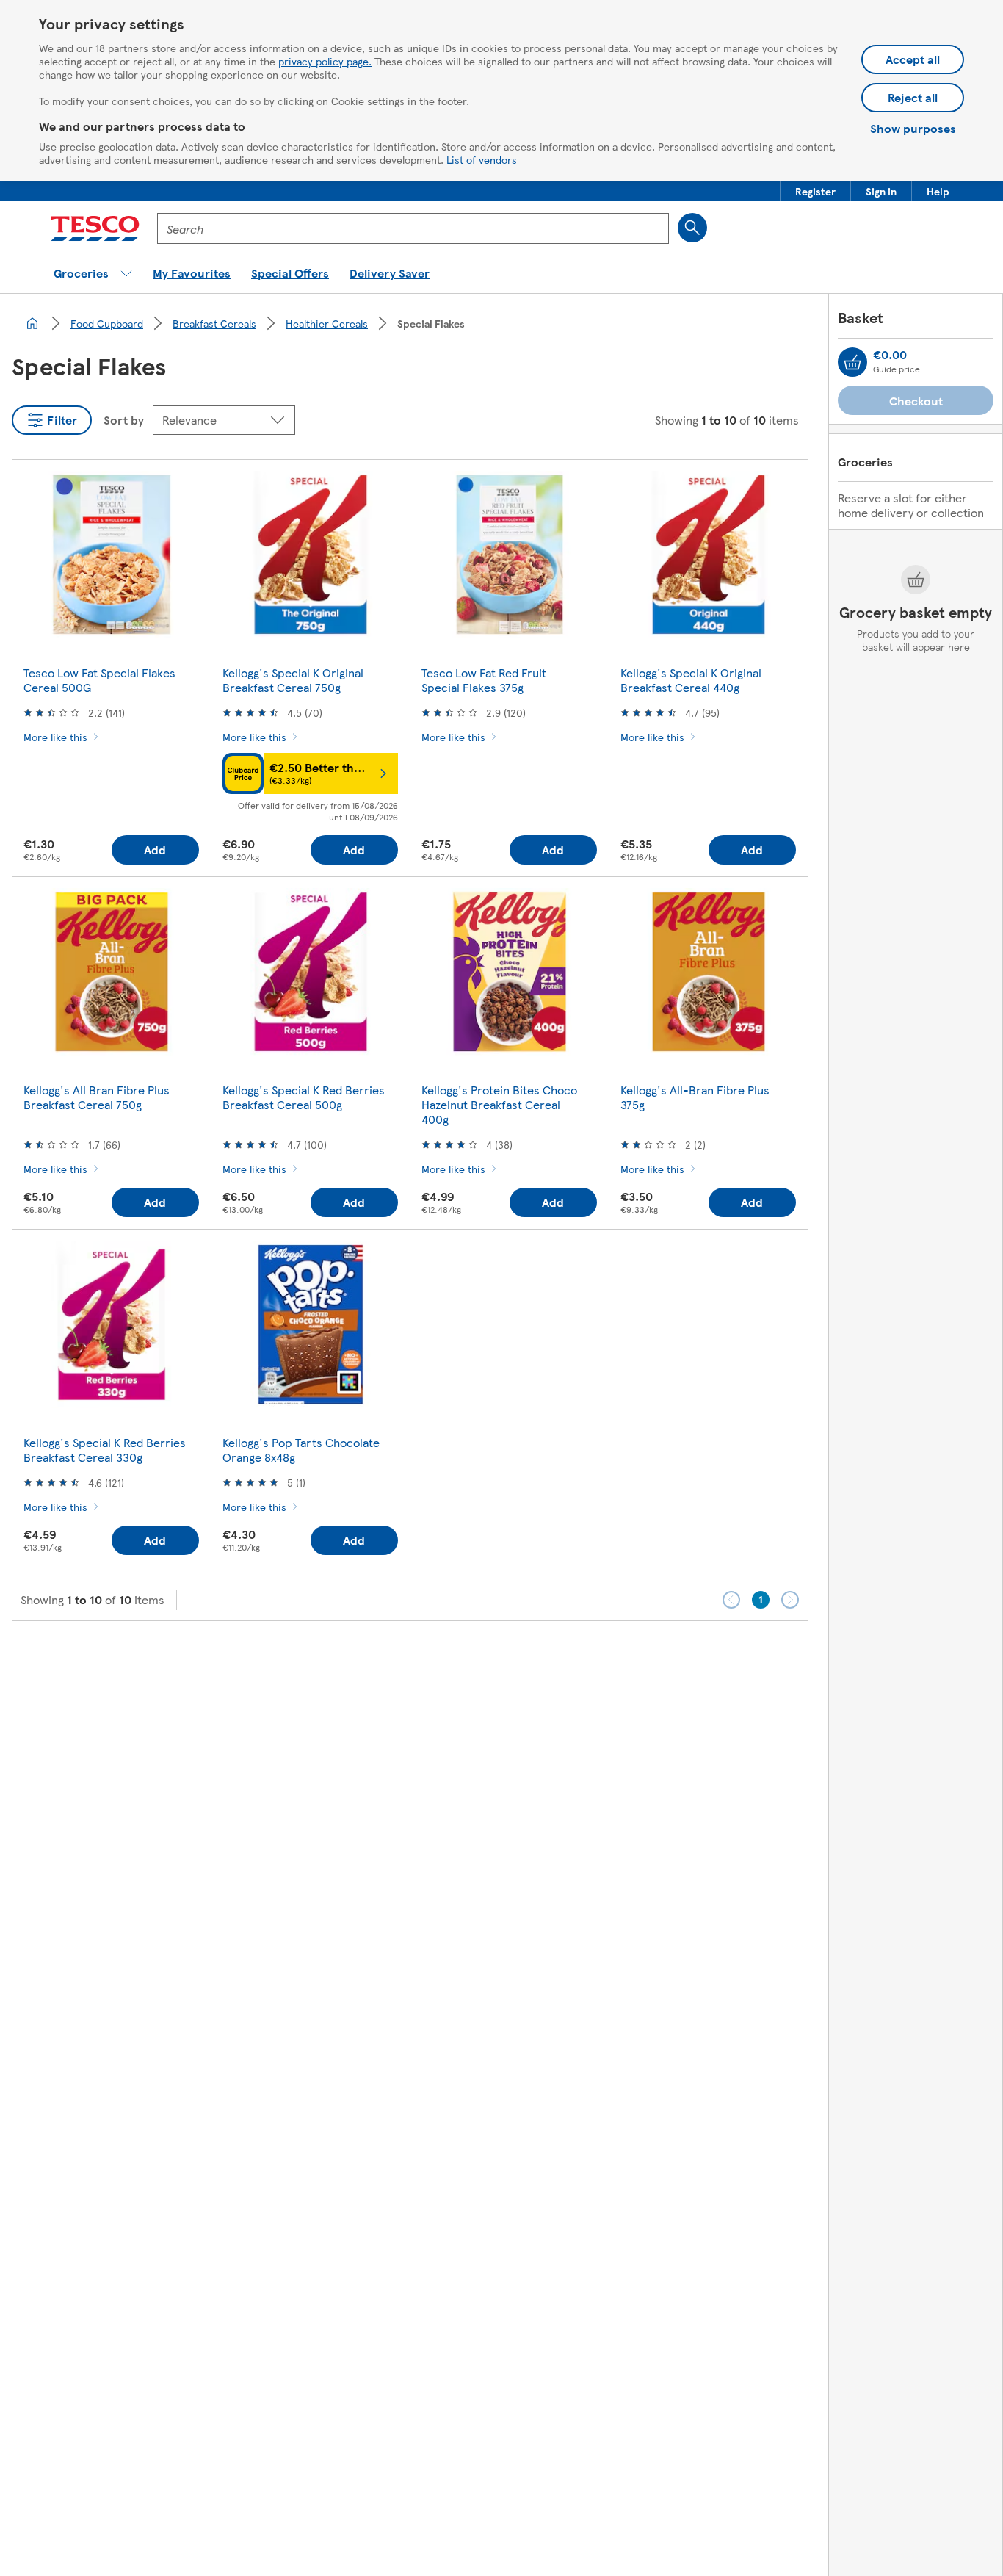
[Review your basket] (852, 362)
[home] (32, 323)
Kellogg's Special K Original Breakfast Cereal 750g (293, 680)
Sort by (124, 420)
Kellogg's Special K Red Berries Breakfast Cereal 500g (304, 1097)
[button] (815, 191)
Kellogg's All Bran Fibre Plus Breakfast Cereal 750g (97, 1097)
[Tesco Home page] (95, 228)
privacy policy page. (325, 61)
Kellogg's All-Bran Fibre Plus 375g (695, 1097)
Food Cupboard (107, 323)
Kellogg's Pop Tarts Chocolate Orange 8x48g (301, 1450)
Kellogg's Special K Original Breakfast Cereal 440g (691, 680)
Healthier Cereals (327, 323)
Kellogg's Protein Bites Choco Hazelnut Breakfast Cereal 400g (499, 1104)
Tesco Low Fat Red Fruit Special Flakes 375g (484, 680)
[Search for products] (692, 228)
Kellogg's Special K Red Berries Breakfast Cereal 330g (105, 1450)
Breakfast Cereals (214, 323)
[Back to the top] (509, 1658)
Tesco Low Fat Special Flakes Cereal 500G (99, 680)
